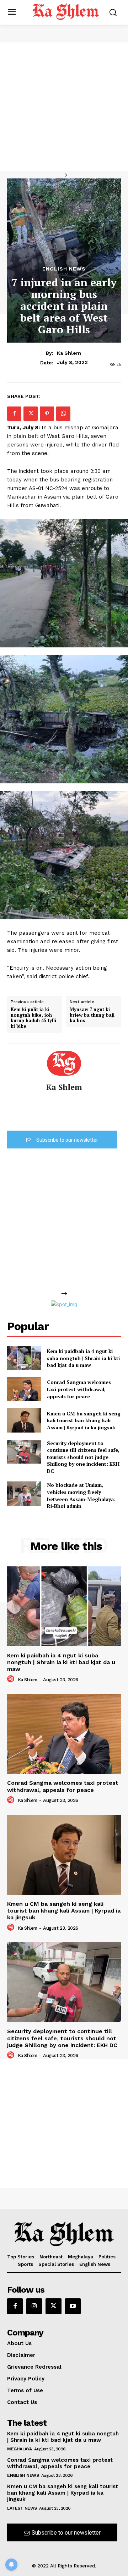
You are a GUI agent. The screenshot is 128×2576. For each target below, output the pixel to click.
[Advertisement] (64, 107)
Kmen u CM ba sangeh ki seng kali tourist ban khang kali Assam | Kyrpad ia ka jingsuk (84, 1420)
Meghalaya (20, 2449)
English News (64, 269)
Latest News (22, 2508)
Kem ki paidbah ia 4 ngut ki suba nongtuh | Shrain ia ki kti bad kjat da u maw (83, 1358)
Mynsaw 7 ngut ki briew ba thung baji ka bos (92, 1015)
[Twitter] (31, 414)
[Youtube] (73, 2306)
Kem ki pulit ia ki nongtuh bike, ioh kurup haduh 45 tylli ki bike (33, 1018)
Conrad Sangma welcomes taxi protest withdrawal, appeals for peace (79, 1389)
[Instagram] (34, 2306)
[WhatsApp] (63, 414)
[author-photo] (12, 1679)
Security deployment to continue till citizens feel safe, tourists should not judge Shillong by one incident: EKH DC (83, 1457)
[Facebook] (14, 414)
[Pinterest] (47, 414)
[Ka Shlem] (64, 1063)
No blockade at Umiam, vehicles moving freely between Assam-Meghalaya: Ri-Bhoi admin (81, 1495)
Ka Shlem (69, 353)
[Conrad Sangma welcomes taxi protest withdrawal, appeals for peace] (24, 1389)
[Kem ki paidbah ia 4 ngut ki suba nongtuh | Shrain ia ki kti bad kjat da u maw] (24, 1358)
